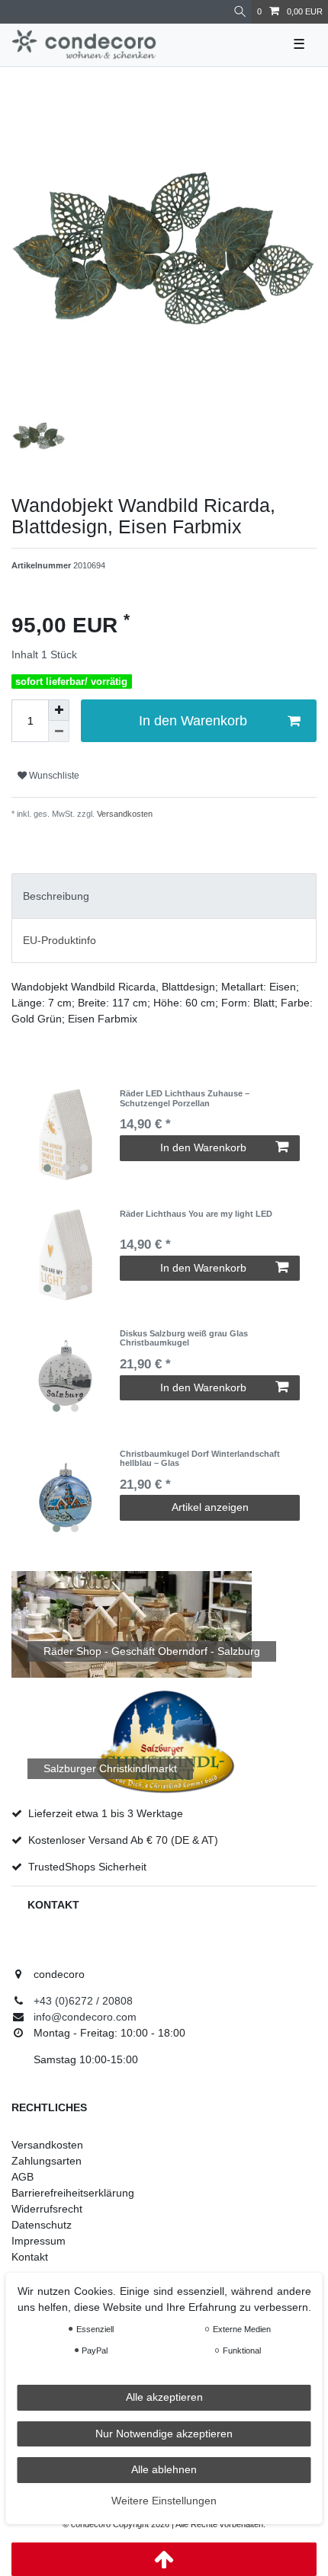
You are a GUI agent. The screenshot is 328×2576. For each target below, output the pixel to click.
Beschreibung (56, 896)
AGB (23, 2177)
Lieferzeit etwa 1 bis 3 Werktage (106, 1813)
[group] (66, 1134)
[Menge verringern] (59, 731)
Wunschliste (53, 776)
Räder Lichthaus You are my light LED (196, 1214)
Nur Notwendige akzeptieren (164, 2434)
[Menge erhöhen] (59, 710)
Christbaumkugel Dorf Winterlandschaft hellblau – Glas (200, 1458)
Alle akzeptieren (164, 2397)
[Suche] (240, 12)
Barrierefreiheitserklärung (73, 2193)
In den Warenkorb (193, 721)
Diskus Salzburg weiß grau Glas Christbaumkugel (184, 1338)
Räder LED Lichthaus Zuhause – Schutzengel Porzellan (185, 1098)
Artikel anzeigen (210, 1507)
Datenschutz (42, 2225)
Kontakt (30, 2257)
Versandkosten (124, 814)
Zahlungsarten (47, 2161)
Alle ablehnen (164, 2469)
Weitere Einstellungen (164, 2501)
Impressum (39, 2241)
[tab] (164, 896)
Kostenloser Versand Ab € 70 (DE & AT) (123, 1840)
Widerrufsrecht (47, 2209)
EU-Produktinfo (59, 940)
